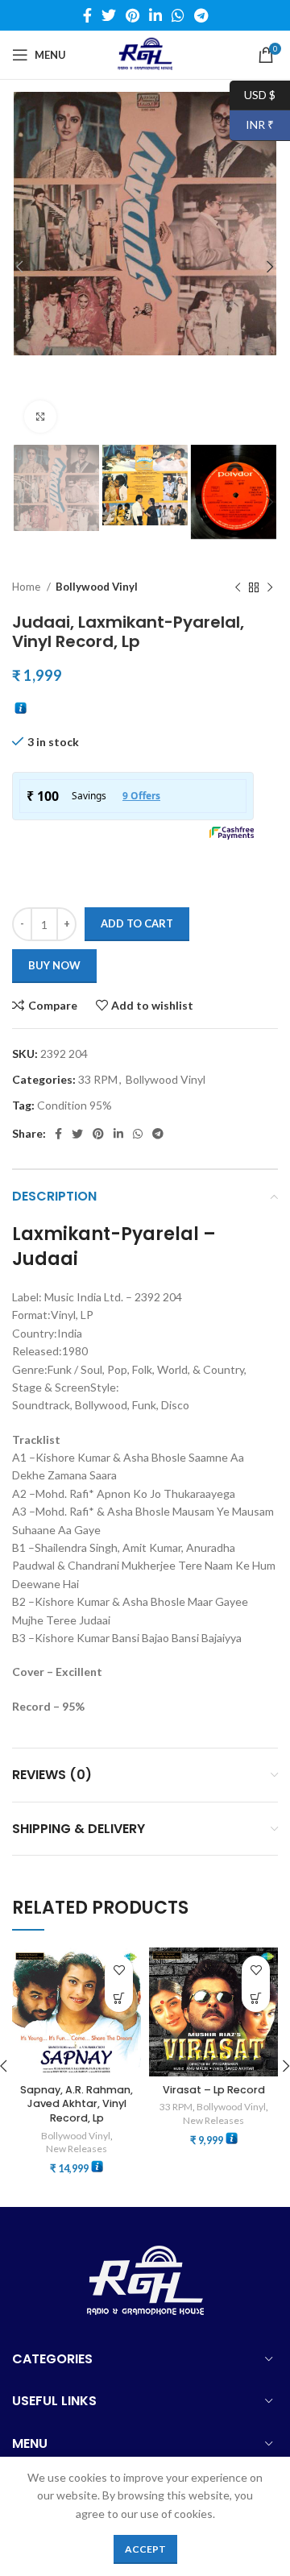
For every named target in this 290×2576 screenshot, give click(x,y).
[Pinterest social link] (133, 15)
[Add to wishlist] (119, 1970)
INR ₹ (252, 124)
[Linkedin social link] (155, 15)
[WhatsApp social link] (178, 15)
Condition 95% (75, 1105)
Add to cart (137, 923)
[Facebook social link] (87, 15)
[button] (119, 1998)
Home (27, 587)
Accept (145, 2549)
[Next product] (270, 587)
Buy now (54, 965)
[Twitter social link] (109, 15)
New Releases (77, 2149)
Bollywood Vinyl (97, 587)
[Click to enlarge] (40, 417)
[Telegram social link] (201, 15)
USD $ (253, 94)
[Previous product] (238, 587)
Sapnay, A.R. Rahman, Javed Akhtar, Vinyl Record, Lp (77, 2104)
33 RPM (98, 1079)
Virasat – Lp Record (214, 2090)
